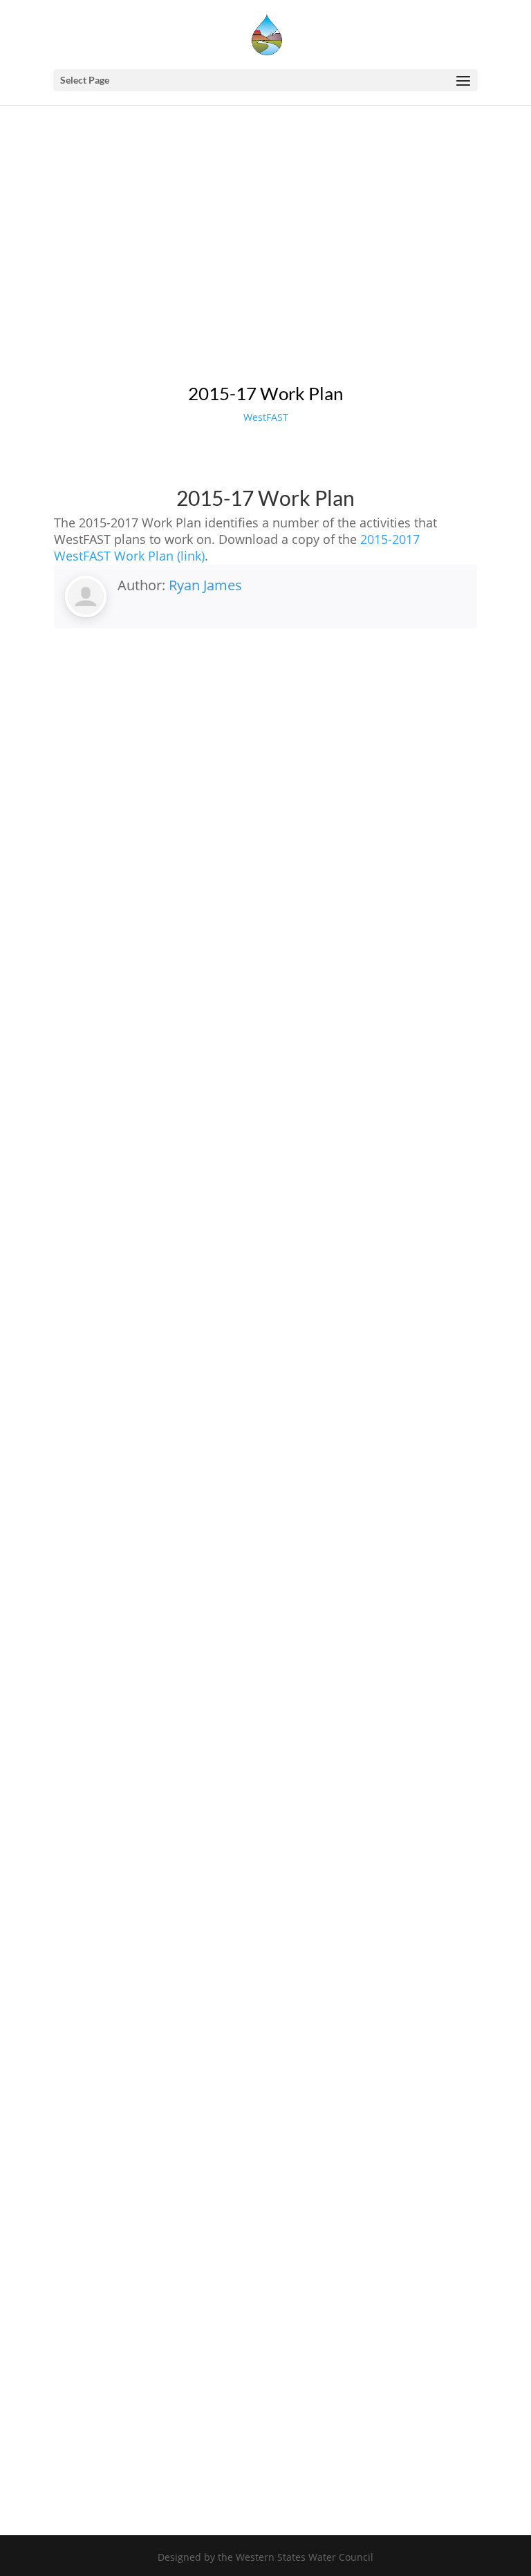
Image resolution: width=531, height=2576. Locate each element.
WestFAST (266, 417)
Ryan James (205, 585)
